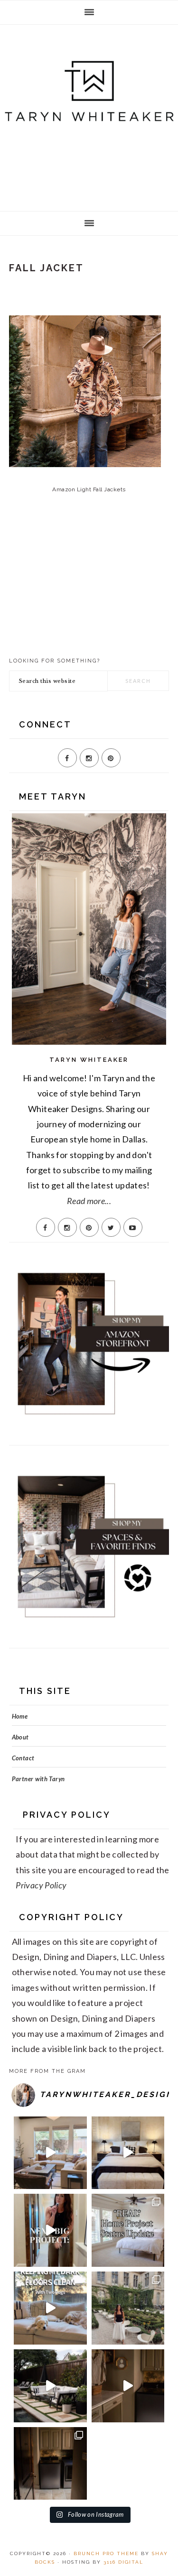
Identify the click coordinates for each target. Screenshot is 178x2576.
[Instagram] (89, 758)
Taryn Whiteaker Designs (89, 115)
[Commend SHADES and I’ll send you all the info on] (50, 2153)
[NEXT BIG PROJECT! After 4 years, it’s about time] (50, 2230)
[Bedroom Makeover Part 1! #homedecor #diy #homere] (128, 2153)
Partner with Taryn (38, 1779)
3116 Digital (123, 2562)
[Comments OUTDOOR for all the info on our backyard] (50, 2386)
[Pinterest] (111, 758)
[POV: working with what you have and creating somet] (128, 2386)
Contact (23, 1758)
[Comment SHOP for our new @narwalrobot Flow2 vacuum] (50, 2308)
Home (20, 1716)
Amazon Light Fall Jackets (89, 489)
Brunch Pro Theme (106, 2553)
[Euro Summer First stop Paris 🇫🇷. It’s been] (128, 2308)
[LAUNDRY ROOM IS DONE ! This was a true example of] (50, 2464)
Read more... (89, 1201)
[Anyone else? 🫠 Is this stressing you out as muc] (128, 2230)
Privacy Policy (41, 1885)
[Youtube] (133, 1227)
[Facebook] (67, 758)
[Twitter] (111, 1227)
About (20, 1737)
